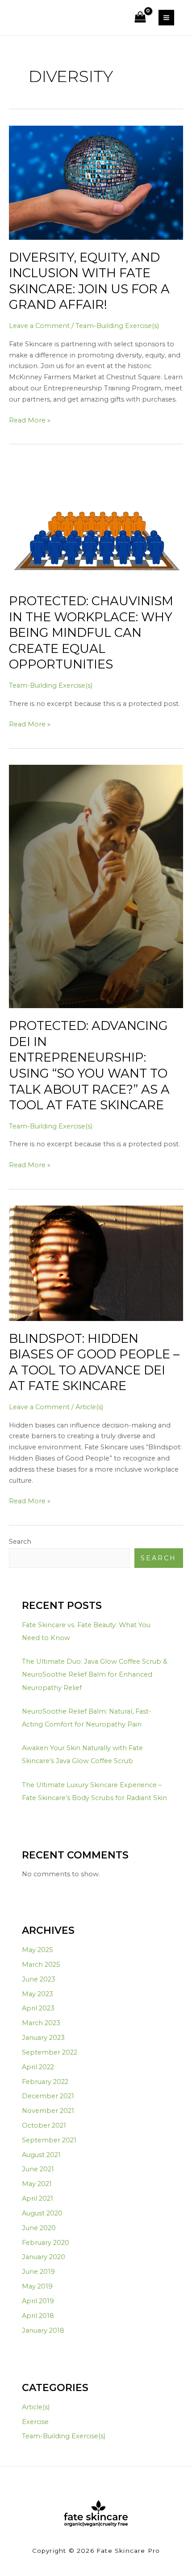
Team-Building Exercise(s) (117, 326)
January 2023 (43, 2038)
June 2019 (38, 2272)
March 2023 (41, 2023)
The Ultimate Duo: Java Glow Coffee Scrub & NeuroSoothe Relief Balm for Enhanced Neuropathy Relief (95, 1674)
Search (20, 1542)
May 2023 (38, 1994)
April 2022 (38, 2067)
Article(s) (89, 1407)
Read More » (30, 420)
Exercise (35, 2422)
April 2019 (38, 2301)
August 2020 (42, 2213)
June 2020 (39, 2228)
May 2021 (37, 2184)
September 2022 (50, 2052)
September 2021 (49, 2140)
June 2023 (39, 1979)
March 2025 (41, 1965)
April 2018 (38, 2316)
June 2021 (38, 2169)
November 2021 (48, 2111)
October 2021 (44, 2125)
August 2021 (41, 2155)
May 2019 (37, 2286)
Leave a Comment (39, 326)
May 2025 (38, 1950)
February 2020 (46, 2243)
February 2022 (45, 2082)
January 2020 (44, 2257)
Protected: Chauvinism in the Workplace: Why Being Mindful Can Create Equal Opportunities (91, 633)
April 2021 (38, 2199)
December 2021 (48, 2096)
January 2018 (43, 2330)
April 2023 (38, 2008)
